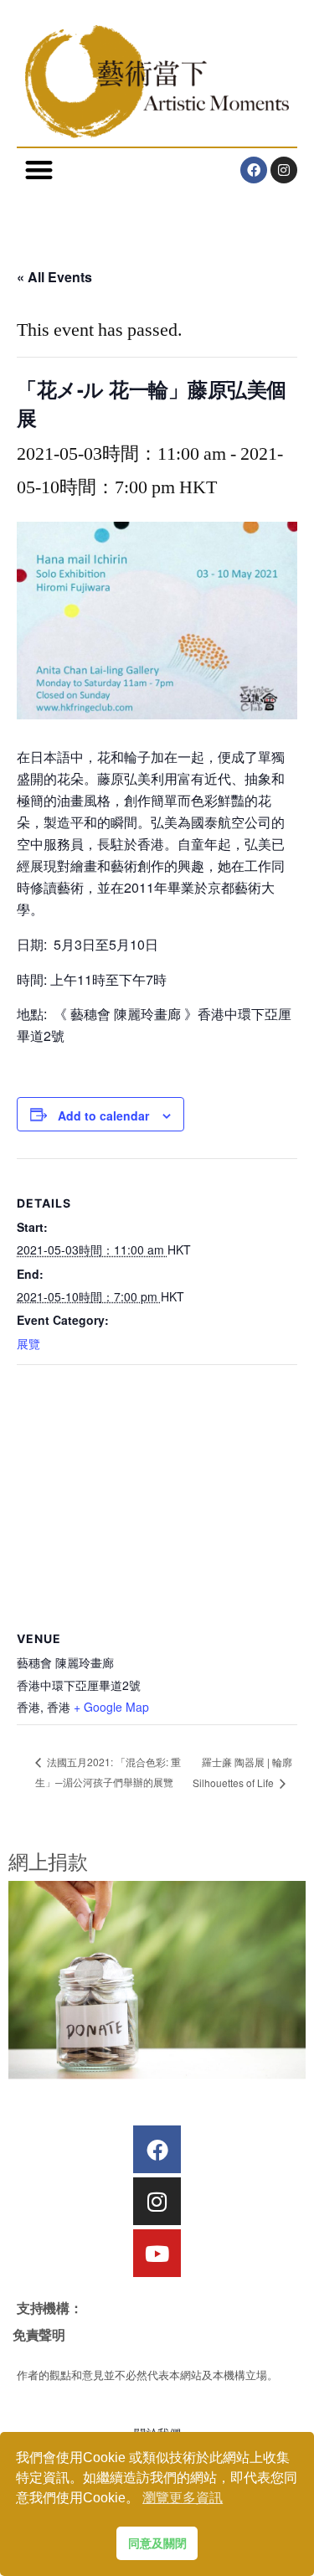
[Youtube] (157, 2253)
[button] (39, 170)
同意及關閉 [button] (157, 2543)
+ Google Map (111, 1707)
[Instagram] (284, 170)
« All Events (54, 277)
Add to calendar (103, 1115)
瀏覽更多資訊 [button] (183, 2498)
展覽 (28, 1343)
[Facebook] (254, 170)
